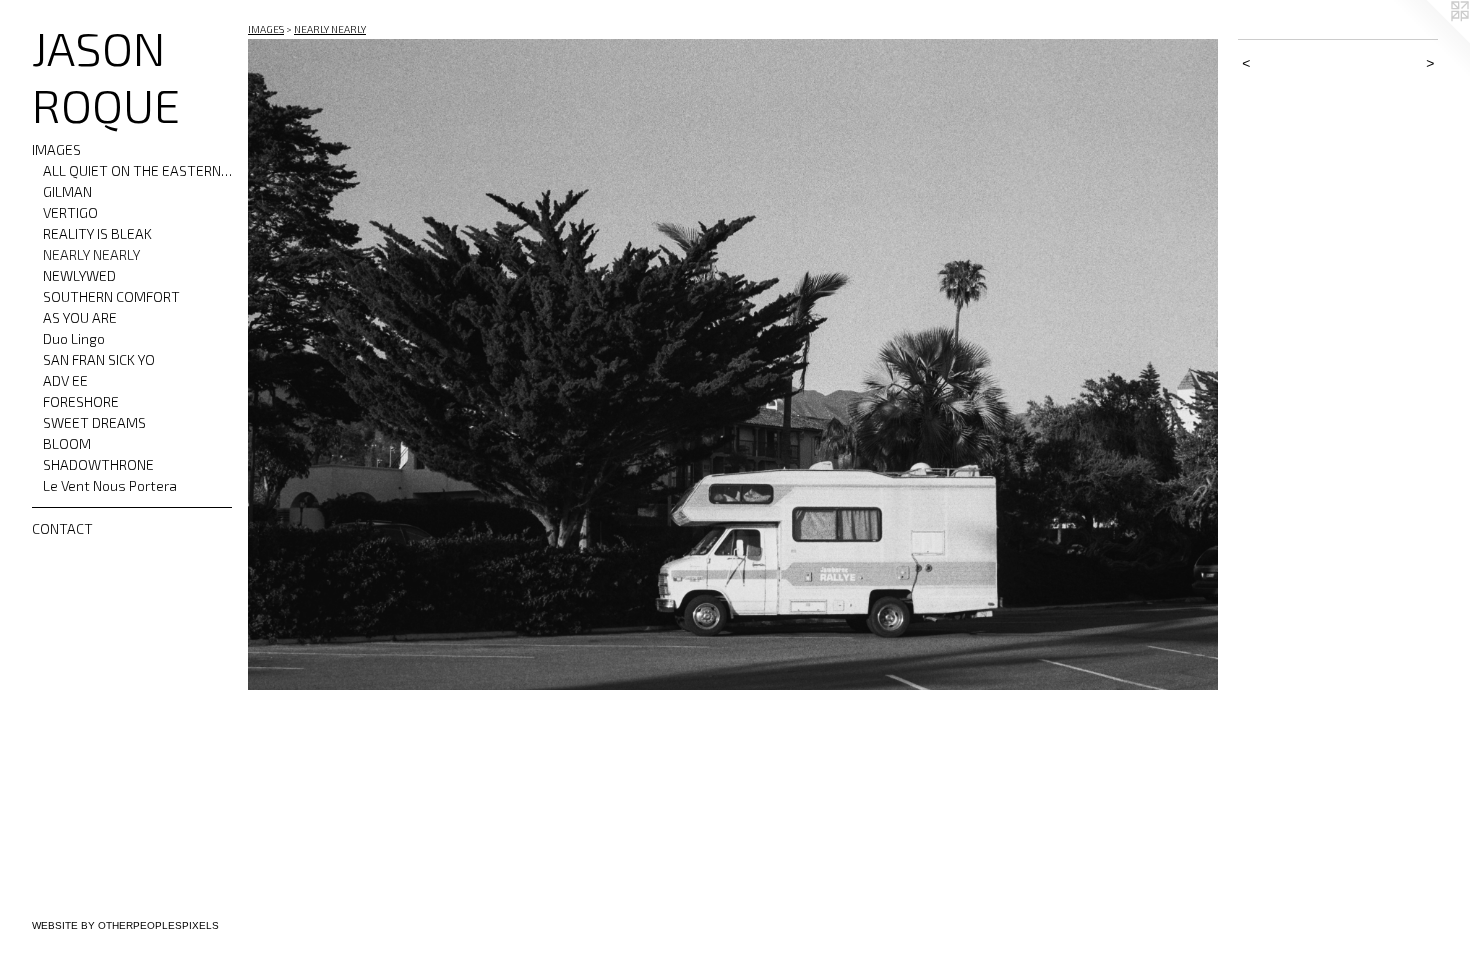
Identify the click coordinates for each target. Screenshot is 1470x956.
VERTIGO (70, 212)
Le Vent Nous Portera (110, 485)
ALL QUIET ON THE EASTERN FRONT (138, 170)
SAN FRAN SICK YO (99, 359)
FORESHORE (81, 401)
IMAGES (56, 149)
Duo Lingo (74, 338)
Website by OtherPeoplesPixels (125, 925)
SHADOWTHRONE (98, 464)
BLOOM (67, 443)
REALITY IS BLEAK (97, 233)
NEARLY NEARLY (91, 254)
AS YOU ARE (80, 317)
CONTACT (62, 528)
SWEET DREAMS (94, 422)
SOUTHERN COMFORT (111, 296)
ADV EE (65, 380)
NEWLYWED (79, 275)
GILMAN (67, 191)
